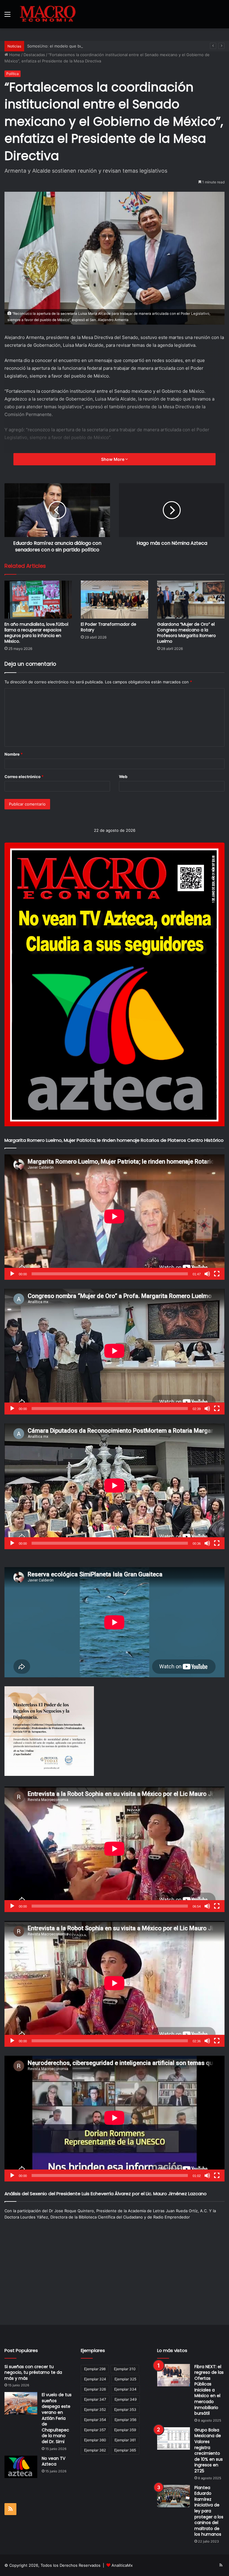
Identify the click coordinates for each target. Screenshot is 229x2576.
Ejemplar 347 (95, 2399)
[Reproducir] (12, 1274)
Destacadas (34, 55)
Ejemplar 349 (126, 2399)
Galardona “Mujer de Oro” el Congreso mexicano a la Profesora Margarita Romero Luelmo (187, 633)
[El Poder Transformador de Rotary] (114, 600)
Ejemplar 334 (125, 2389)
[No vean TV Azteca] (21, 2467)
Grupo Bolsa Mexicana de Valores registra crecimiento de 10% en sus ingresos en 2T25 (209, 2450)
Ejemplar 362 (95, 2450)
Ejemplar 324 (95, 2379)
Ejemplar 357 (95, 2430)
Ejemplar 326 (95, 2389)
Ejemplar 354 (95, 2420)
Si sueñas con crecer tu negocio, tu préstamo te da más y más (33, 2372)
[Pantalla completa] (217, 1274)
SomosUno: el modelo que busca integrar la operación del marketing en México (101, 46)
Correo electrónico (24, 777)
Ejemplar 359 (125, 2430)
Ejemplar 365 (125, 2450)
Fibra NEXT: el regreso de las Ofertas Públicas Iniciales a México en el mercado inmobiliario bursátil (209, 2390)
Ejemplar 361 (125, 2440)
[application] (114, 1217)
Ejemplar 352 (95, 2409)
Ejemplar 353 (125, 2409)
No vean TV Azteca (54, 2461)
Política (13, 74)
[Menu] (7, 16)
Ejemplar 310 (125, 2369)
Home (14, 55)
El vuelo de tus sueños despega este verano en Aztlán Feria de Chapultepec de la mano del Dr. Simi (57, 2418)
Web (123, 777)
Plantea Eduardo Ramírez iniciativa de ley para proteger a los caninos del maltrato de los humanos (209, 2511)
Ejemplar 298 (95, 2369)
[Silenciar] (207, 1274)
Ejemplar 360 (95, 2440)
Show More (113, 459)
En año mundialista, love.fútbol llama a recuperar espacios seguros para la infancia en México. (36, 633)
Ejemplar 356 (125, 2420)
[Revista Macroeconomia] (48, 14)
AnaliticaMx (122, 2565)
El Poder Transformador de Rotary (109, 627)
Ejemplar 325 (125, 2379)
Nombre (14, 754)
